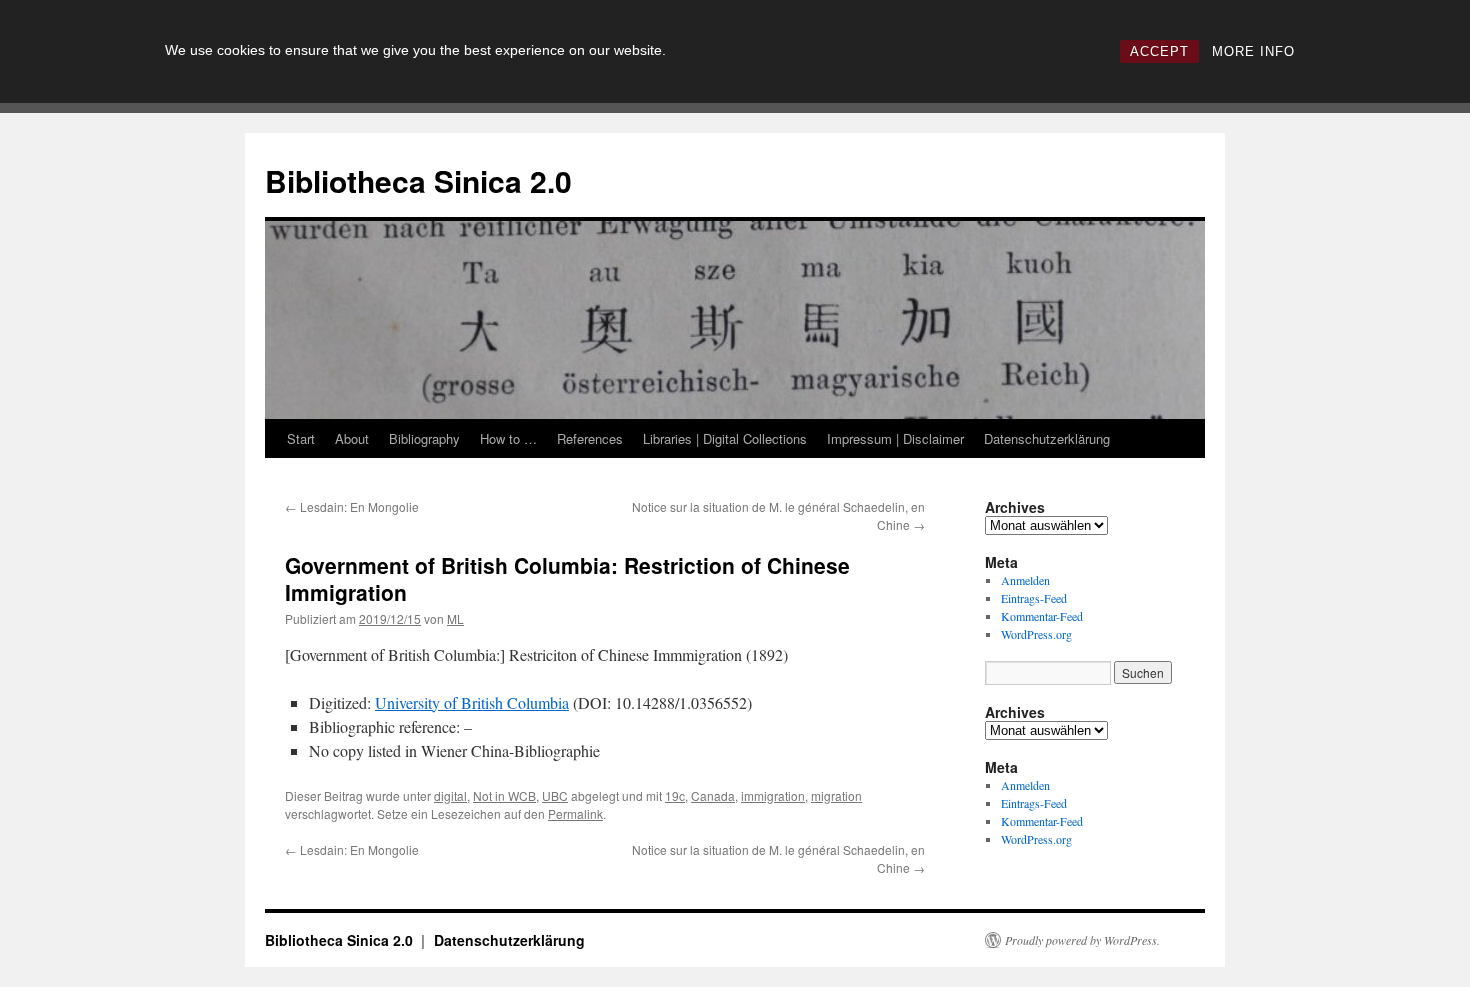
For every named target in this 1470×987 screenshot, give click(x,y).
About (352, 438)
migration (836, 795)
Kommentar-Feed (1042, 616)
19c (675, 795)
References (590, 438)
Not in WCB (504, 795)
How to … (508, 438)
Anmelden (1025, 580)
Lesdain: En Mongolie (352, 506)
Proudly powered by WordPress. (1082, 940)
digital (450, 795)
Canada (713, 795)
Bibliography (424, 438)
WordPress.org (1036, 634)
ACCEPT (1159, 51)
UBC (555, 795)
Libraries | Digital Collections (725, 438)
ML (455, 618)
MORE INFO (1253, 51)
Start (301, 438)
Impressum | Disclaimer (895, 438)
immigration (773, 795)
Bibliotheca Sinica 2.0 (418, 180)
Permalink (575, 813)
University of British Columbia (472, 702)
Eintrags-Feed (1034, 598)
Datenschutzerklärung (1047, 438)
